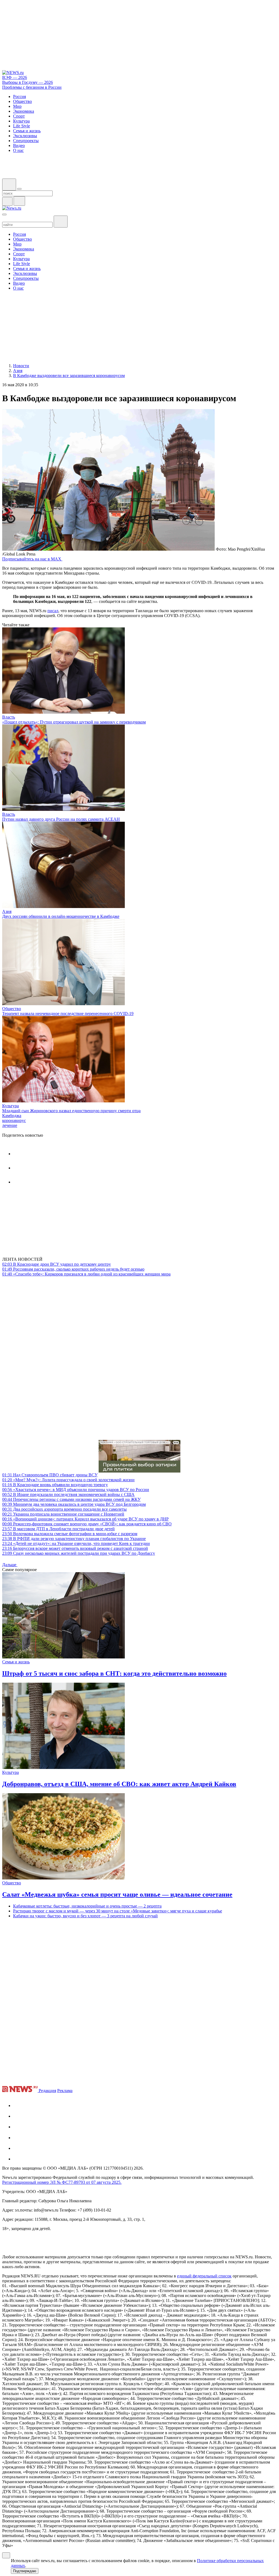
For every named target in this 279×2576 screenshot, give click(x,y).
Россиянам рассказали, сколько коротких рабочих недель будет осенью (73, 1269)
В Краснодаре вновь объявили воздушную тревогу (55, 1485)
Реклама (65, 2091)
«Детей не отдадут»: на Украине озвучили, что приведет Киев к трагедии (76, 1543)
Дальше (10, 1565)
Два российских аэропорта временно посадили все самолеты (64, 1509)
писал (53, 611)
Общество (12, 1009)
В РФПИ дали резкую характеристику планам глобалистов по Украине (74, 1539)
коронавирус (14, 1120)
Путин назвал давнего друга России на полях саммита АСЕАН (61, 819)
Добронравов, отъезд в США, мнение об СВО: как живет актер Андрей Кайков (119, 1784)
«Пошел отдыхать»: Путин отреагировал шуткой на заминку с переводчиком (74, 722)
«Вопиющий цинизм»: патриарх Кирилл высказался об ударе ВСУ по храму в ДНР (85, 1519)
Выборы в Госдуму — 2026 (28, 82)
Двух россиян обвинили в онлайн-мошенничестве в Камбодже (61, 916)
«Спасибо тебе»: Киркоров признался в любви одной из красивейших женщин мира (86, 1274)
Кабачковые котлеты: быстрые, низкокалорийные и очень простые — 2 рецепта (87, 1906)
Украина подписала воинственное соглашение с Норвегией (63, 1514)
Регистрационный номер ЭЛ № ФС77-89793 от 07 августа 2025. (62, 2182)
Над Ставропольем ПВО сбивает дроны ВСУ (50, 1475)
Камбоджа (12, 1116)
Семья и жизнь (16, 1662)
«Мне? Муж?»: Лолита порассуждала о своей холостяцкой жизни (68, 1480)
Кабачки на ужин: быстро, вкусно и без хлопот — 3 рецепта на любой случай (85, 1916)
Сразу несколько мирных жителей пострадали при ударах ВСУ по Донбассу (79, 1553)
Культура (10, 1106)
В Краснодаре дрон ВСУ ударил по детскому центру (57, 1264)
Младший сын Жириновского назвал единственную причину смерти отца (71, 1111)
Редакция (47, 2091)
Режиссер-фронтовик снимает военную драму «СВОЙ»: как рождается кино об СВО (87, 1524)
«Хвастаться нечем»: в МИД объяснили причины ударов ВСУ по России (76, 1490)
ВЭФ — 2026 (15, 77)
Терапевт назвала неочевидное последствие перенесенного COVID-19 (68, 1013)
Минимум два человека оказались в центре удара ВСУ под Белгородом (74, 1504)
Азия (7, 911)
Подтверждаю (25, 2571)
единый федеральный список (204, 2276)
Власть (9, 717)
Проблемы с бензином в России (32, 87)
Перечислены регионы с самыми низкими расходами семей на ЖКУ (71, 1499)
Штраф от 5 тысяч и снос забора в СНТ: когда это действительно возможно (114, 1673)
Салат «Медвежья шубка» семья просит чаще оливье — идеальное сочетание (117, 1894)
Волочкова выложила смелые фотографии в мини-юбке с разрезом (70, 1534)
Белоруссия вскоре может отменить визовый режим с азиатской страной (75, 1548)
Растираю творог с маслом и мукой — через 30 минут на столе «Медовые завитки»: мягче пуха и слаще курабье (118, 1911)
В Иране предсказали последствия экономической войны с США (68, 1494)
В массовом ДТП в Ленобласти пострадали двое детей (58, 1529)
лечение (10, 1125)
